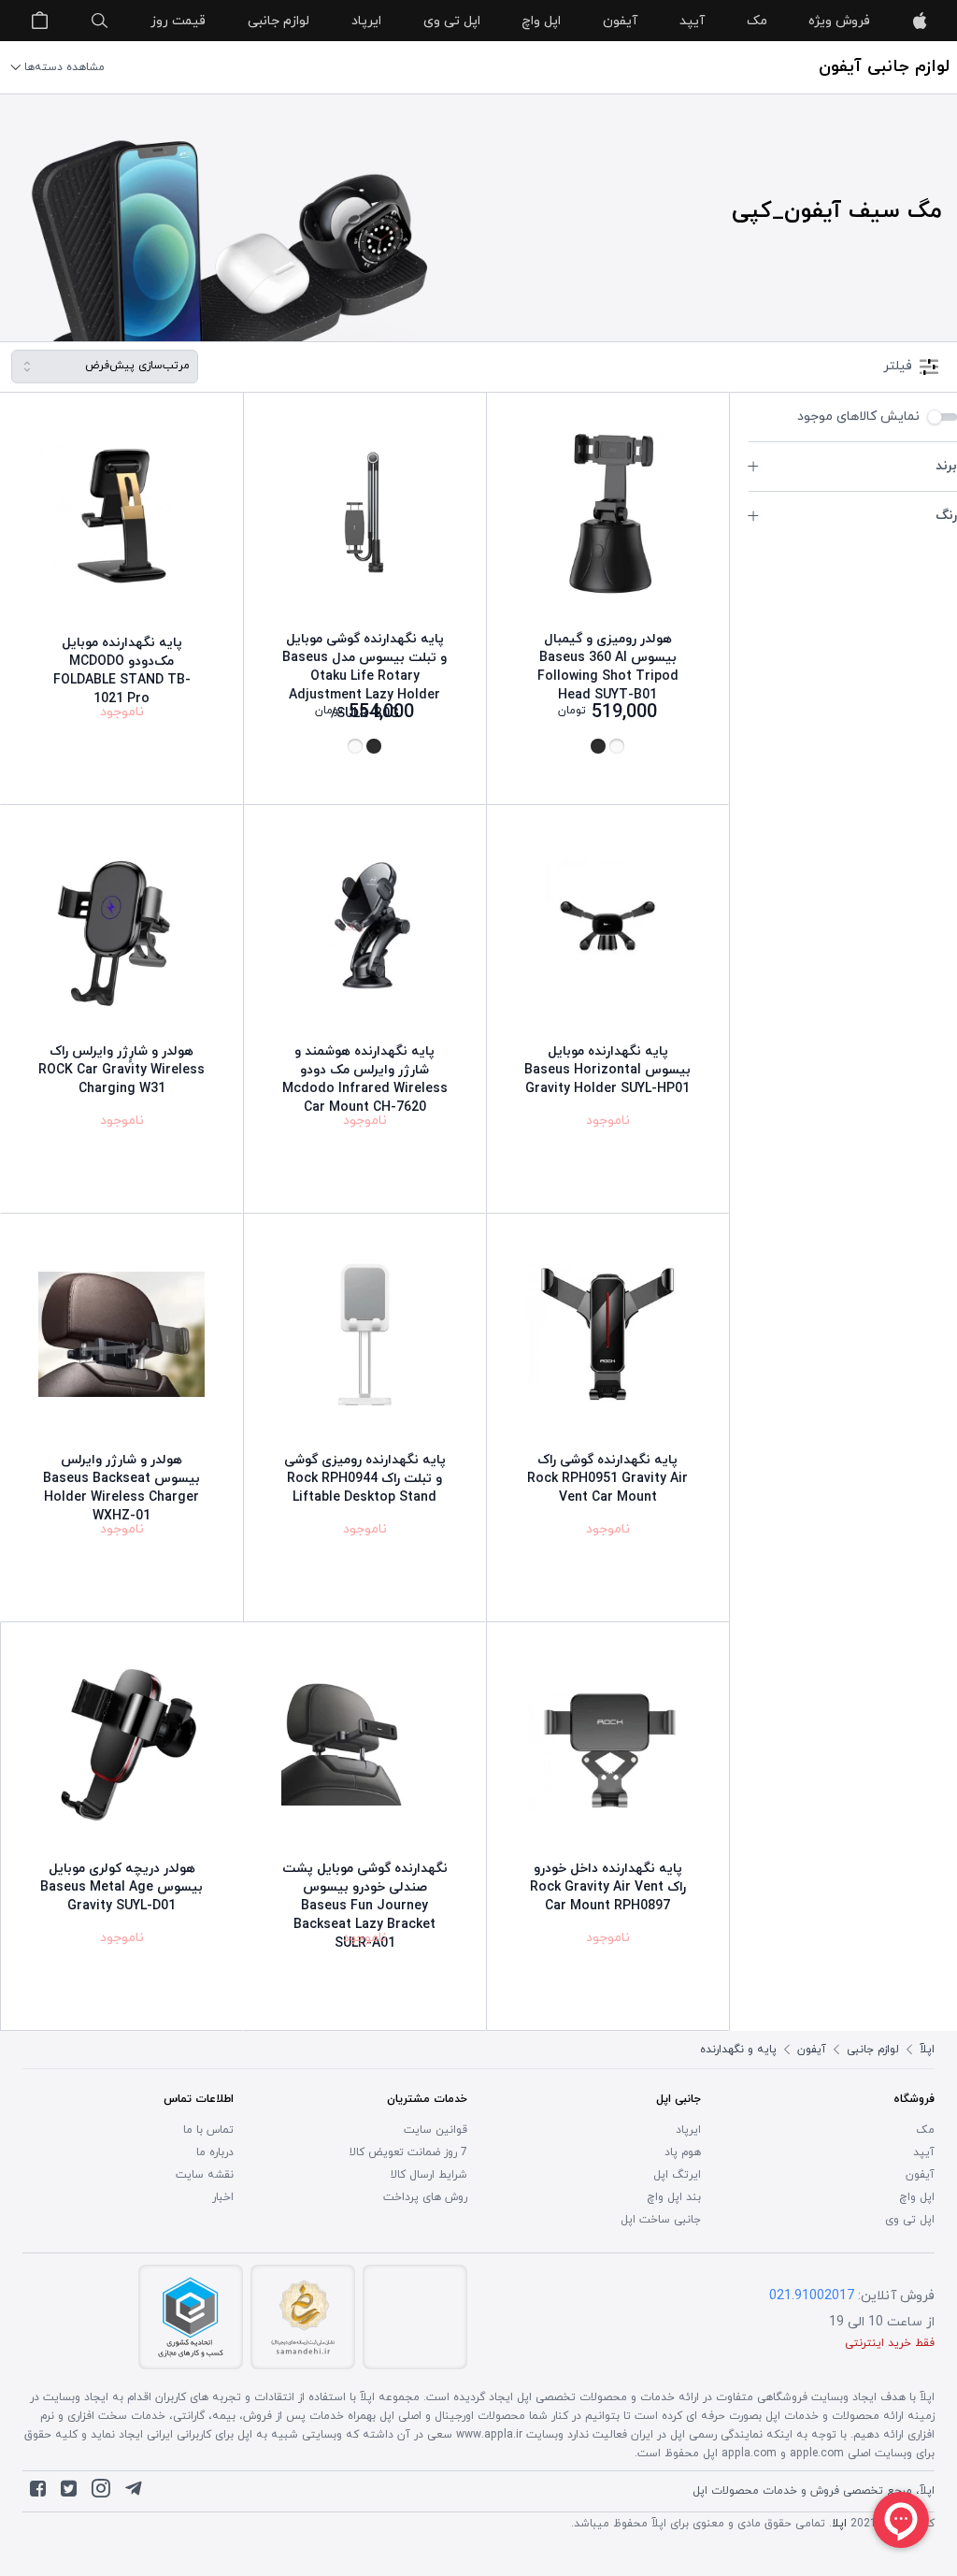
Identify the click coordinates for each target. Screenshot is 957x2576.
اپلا (839, 2524)
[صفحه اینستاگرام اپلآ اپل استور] (101, 2493)
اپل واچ (541, 21)
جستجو (100, 21)
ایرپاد (366, 21)
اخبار (223, 2197)
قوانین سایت (436, 2130)
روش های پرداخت (425, 2197)
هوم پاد (683, 2152)
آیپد (692, 21)
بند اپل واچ (674, 2197)
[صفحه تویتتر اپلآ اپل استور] (69, 2493)
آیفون (620, 21)
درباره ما (215, 2152)
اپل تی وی (452, 21)
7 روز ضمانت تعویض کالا (408, 2152)
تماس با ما (208, 2130)
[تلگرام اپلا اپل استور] (134, 2493)
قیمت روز (178, 21)
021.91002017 (812, 2296)
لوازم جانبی (279, 21)
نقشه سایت (205, 2175)
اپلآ (920, 21)
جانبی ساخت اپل (661, 2220)
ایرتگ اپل (677, 2175)
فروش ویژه (839, 21)
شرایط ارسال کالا (429, 2175)
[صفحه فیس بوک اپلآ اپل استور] (38, 2493)
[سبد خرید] (39, 21)
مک (757, 21)
